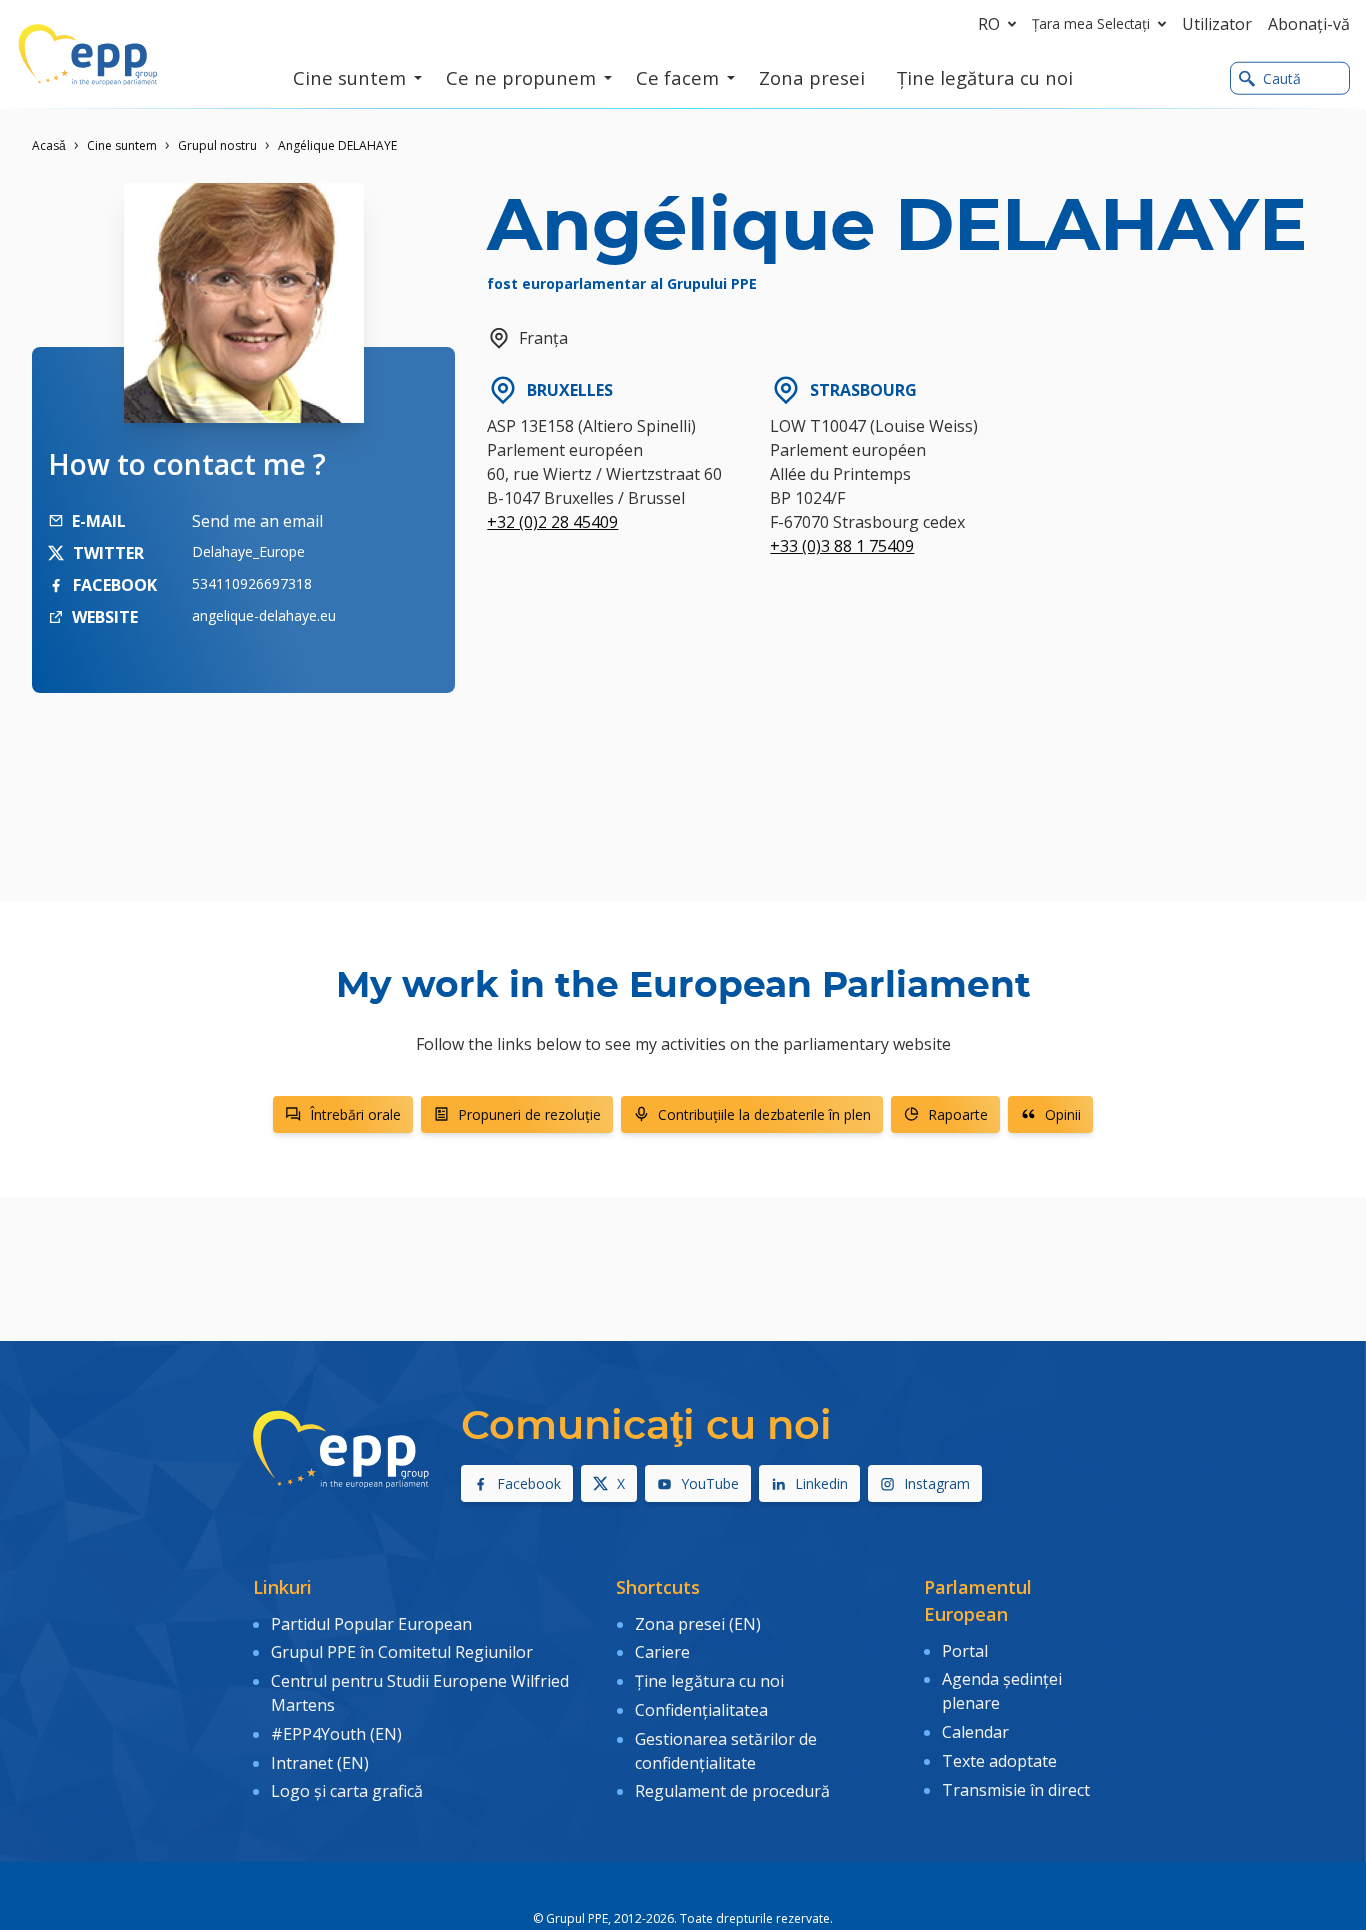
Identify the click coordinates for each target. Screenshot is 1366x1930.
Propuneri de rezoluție (529, 1114)
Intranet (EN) (320, 1763)
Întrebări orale (355, 1114)
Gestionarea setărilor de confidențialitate (726, 1751)
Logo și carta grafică (347, 1791)
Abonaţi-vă (1309, 24)
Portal (965, 1651)
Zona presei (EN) (698, 1624)
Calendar (975, 1732)
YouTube (710, 1483)
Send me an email (257, 521)
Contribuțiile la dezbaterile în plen (764, 1114)
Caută (1282, 78)
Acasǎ (49, 145)
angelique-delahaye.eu (264, 615)
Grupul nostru (217, 145)
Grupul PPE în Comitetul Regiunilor (402, 1652)
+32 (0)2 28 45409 (552, 522)
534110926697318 (252, 583)
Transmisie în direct (1016, 1790)
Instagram (937, 1483)
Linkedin (821, 1483)
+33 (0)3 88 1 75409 (842, 546)
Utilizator (1217, 24)
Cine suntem (122, 145)
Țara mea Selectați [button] (1091, 23)
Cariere (662, 1652)
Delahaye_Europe (248, 551)
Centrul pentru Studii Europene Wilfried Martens (420, 1693)
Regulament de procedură (732, 1791)
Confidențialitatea (701, 1710)
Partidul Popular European (371, 1624)
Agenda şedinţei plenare (1002, 1691)
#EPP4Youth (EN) (336, 1734)
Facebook (529, 1483)
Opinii (1063, 1114)
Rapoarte (958, 1114)
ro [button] (989, 24)
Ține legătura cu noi (709, 1681)
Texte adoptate (999, 1761)
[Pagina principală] (88, 55)
